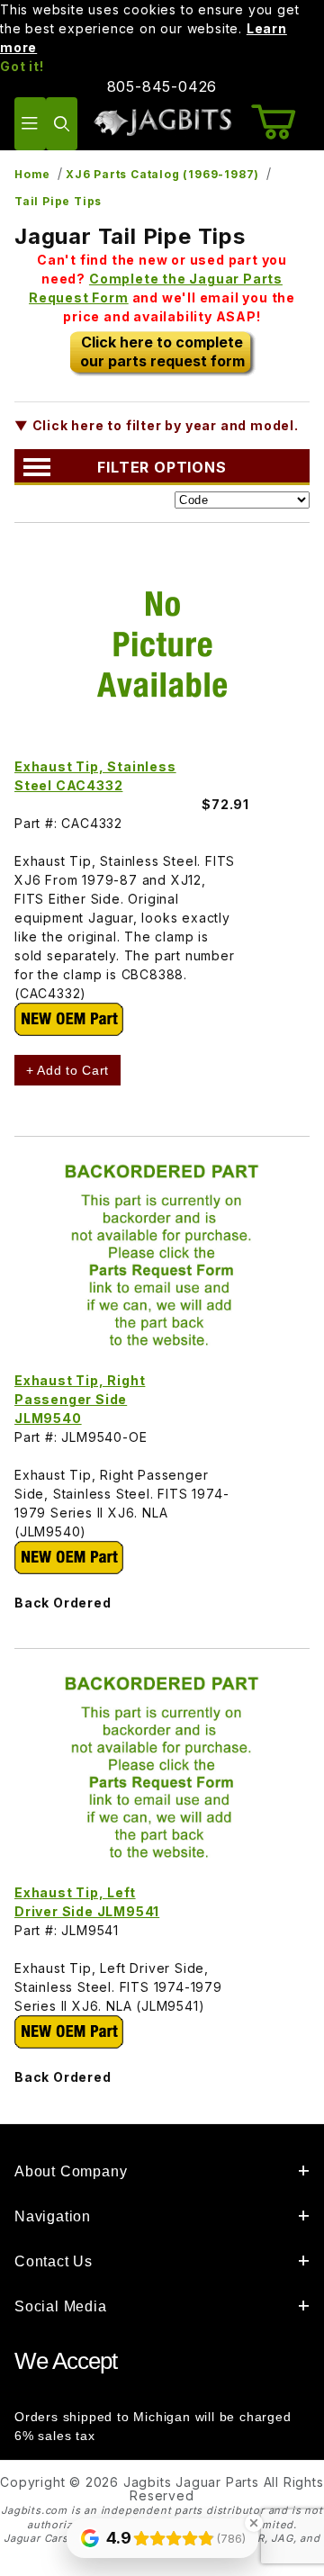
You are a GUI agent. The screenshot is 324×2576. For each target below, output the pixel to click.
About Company (71, 2171)
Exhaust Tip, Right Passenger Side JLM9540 (80, 1399)
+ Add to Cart (67, 1070)
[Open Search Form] (62, 124)
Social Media (61, 2306)
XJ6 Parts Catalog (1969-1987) (162, 174)
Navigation (53, 2216)
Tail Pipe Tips (58, 201)
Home (32, 174)
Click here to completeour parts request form (162, 351)
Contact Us (54, 2261)
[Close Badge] (254, 2523)
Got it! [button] (22, 66)
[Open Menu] (30, 124)
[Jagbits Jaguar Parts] (162, 122)
